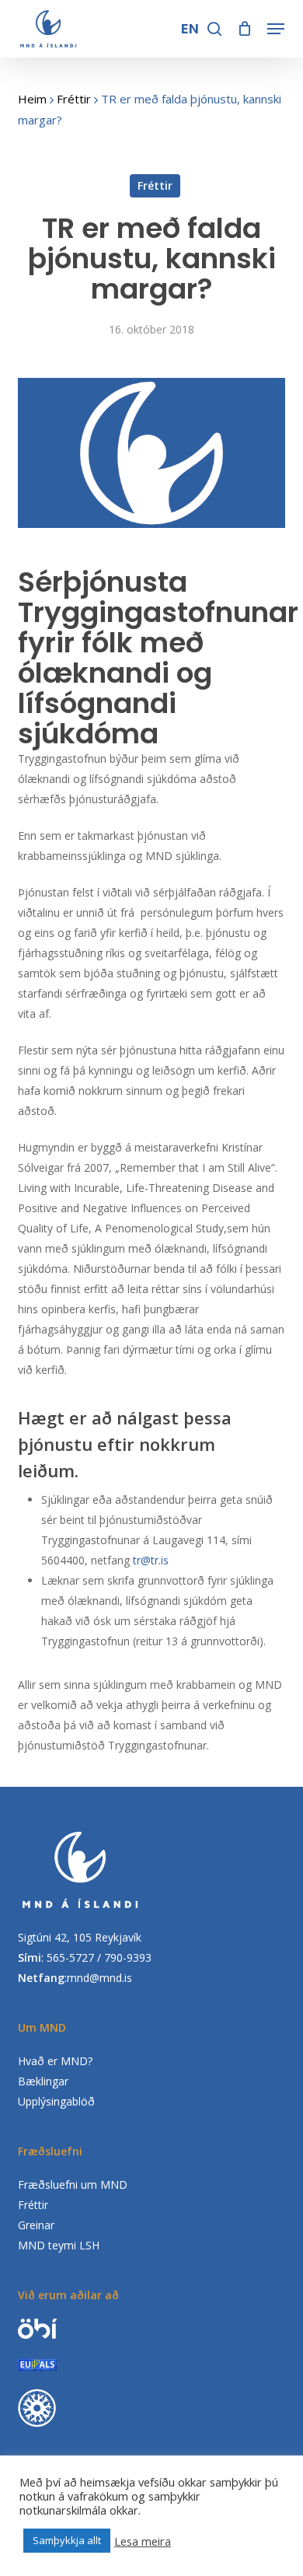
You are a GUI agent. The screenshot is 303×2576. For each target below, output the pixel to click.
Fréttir (74, 99)
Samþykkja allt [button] (67, 2540)
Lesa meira (143, 2541)
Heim (32, 99)
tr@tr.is (151, 1560)
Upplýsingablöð (56, 2101)
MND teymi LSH (59, 2245)
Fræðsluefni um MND (73, 2185)
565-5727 (70, 1957)
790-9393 (128, 1957)
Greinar (36, 2225)
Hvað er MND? (55, 2061)
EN (191, 28)
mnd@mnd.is (99, 1978)
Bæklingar (43, 2081)
